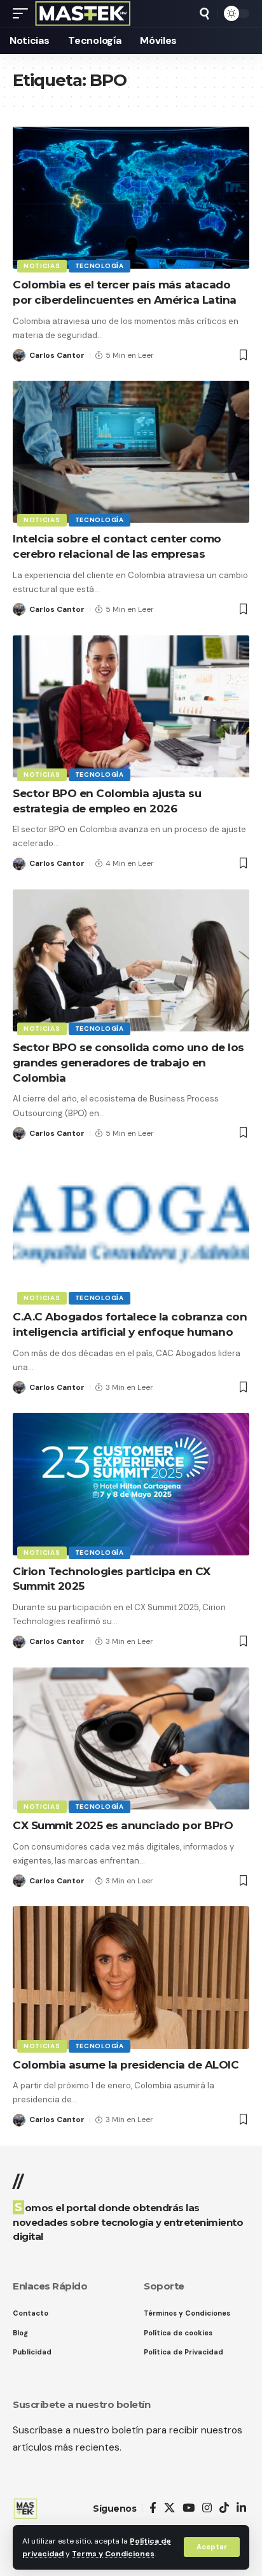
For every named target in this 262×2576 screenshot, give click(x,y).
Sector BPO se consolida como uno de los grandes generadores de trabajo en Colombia (128, 1063)
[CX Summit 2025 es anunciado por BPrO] (131, 1738)
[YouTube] (189, 2508)
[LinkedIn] (241, 2508)
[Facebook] (153, 2508)
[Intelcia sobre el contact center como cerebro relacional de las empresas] (131, 452)
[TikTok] (224, 2508)
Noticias (42, 266)
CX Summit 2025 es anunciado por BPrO (123, 1825)
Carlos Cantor (57, 355)
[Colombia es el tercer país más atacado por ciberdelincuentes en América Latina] (131, 198)
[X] (169, 2508)
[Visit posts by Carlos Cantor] (19, 355)
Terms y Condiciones (113, 2554)
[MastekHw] (83, 13)
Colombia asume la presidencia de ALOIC (126, 2065)
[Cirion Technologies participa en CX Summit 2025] (131, 1484)
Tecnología (100, 266)
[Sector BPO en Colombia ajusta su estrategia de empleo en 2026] (131, 706)
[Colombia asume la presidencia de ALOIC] (131, 1977)
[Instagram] (207, 2508)
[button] (212, 2547)
